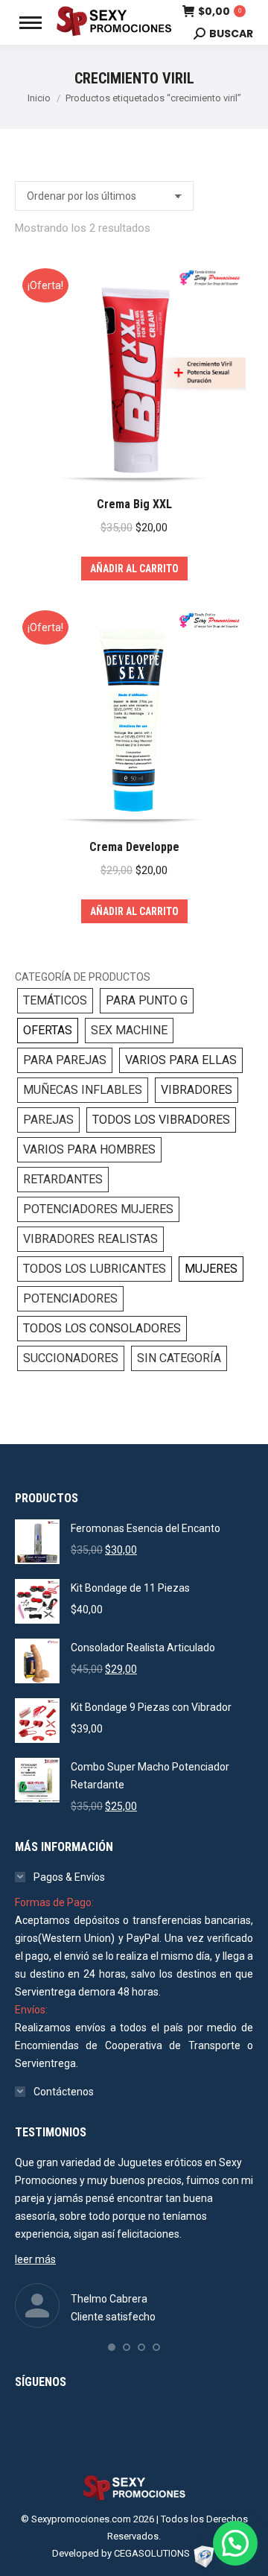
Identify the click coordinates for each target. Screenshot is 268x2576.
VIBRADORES (197, 1090)
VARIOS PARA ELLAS (181, 1060)
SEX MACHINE (129, 1030)
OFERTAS (48, 1030)
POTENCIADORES (70, 1298)
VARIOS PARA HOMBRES (89, 1149)
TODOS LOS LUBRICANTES (95, 1269)
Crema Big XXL (134, 504)
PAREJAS (48, 1120)
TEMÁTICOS (55, 1000)
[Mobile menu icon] (31, 23)
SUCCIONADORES (71, 1358)
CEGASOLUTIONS (152, 2553)
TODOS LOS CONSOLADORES (102, 1328)
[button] (112, 2347)
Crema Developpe (134, 847)
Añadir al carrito (134, 569)
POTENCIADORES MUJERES (98, 1209)
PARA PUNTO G (147, 1000)
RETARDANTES (63, 1179)
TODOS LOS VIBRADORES (161, 1120)
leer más (35, 2259)
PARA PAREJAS (65, 1060)
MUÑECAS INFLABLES (83, 1090)
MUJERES (211, 1269)
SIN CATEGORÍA (179, 1358)
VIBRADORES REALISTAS (90, 1239)
